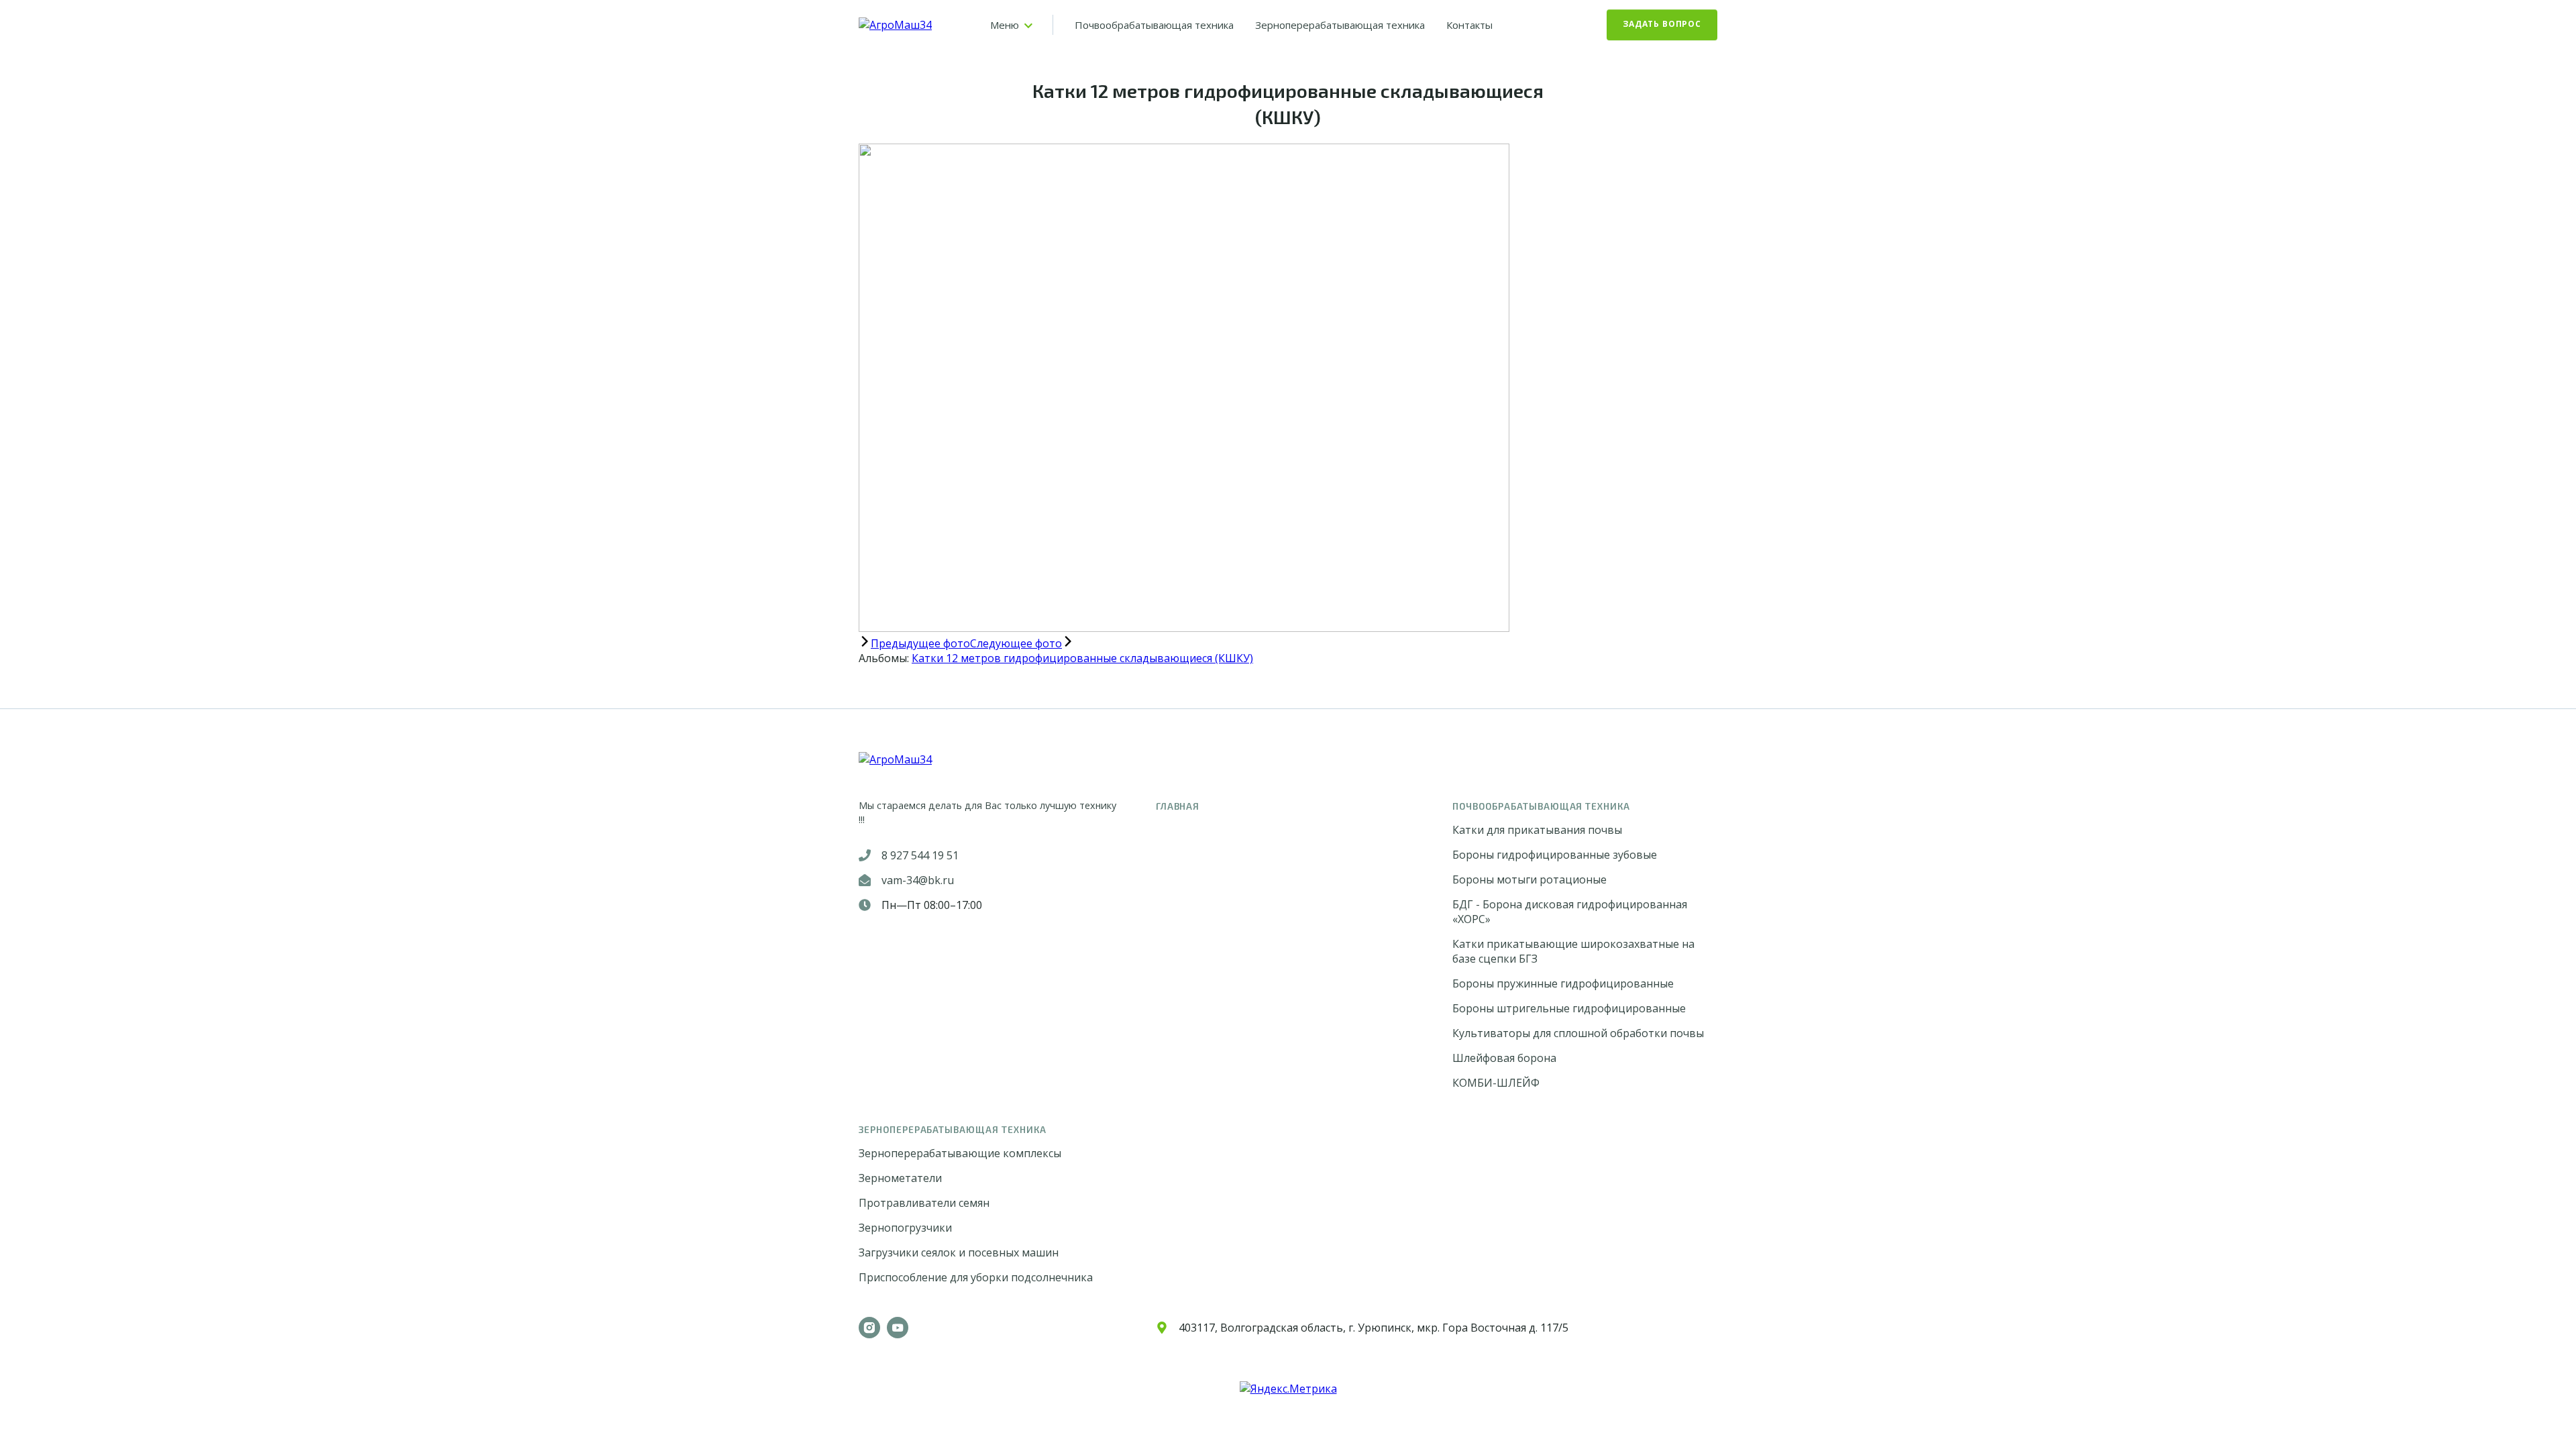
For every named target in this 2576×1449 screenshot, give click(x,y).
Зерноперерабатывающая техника (1340, 25)
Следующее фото (1016, 643)
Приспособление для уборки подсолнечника (976, 1277)
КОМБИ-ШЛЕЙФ (1496, 1083)
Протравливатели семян (924, 1203)
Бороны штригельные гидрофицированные (1569, 1008)
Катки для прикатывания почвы (1537, 830)
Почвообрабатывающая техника (1154, 25)
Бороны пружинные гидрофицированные (1563, 983)
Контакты (1469, 25)
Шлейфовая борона (1504, 1058)
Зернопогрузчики (905, 1228)
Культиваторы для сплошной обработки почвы (1578, 1033)
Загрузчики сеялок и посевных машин (959, 1252)
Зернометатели (900, 1178)
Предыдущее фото (920, 643)
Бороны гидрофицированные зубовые (1555, 855)
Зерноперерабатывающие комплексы (960, 1153)
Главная (1178, 806)
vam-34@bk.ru (918, 880)
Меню (1005, 25)
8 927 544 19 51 (920, 855)
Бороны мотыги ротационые (1529, 879)
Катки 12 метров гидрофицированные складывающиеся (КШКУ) (1082, 658)
